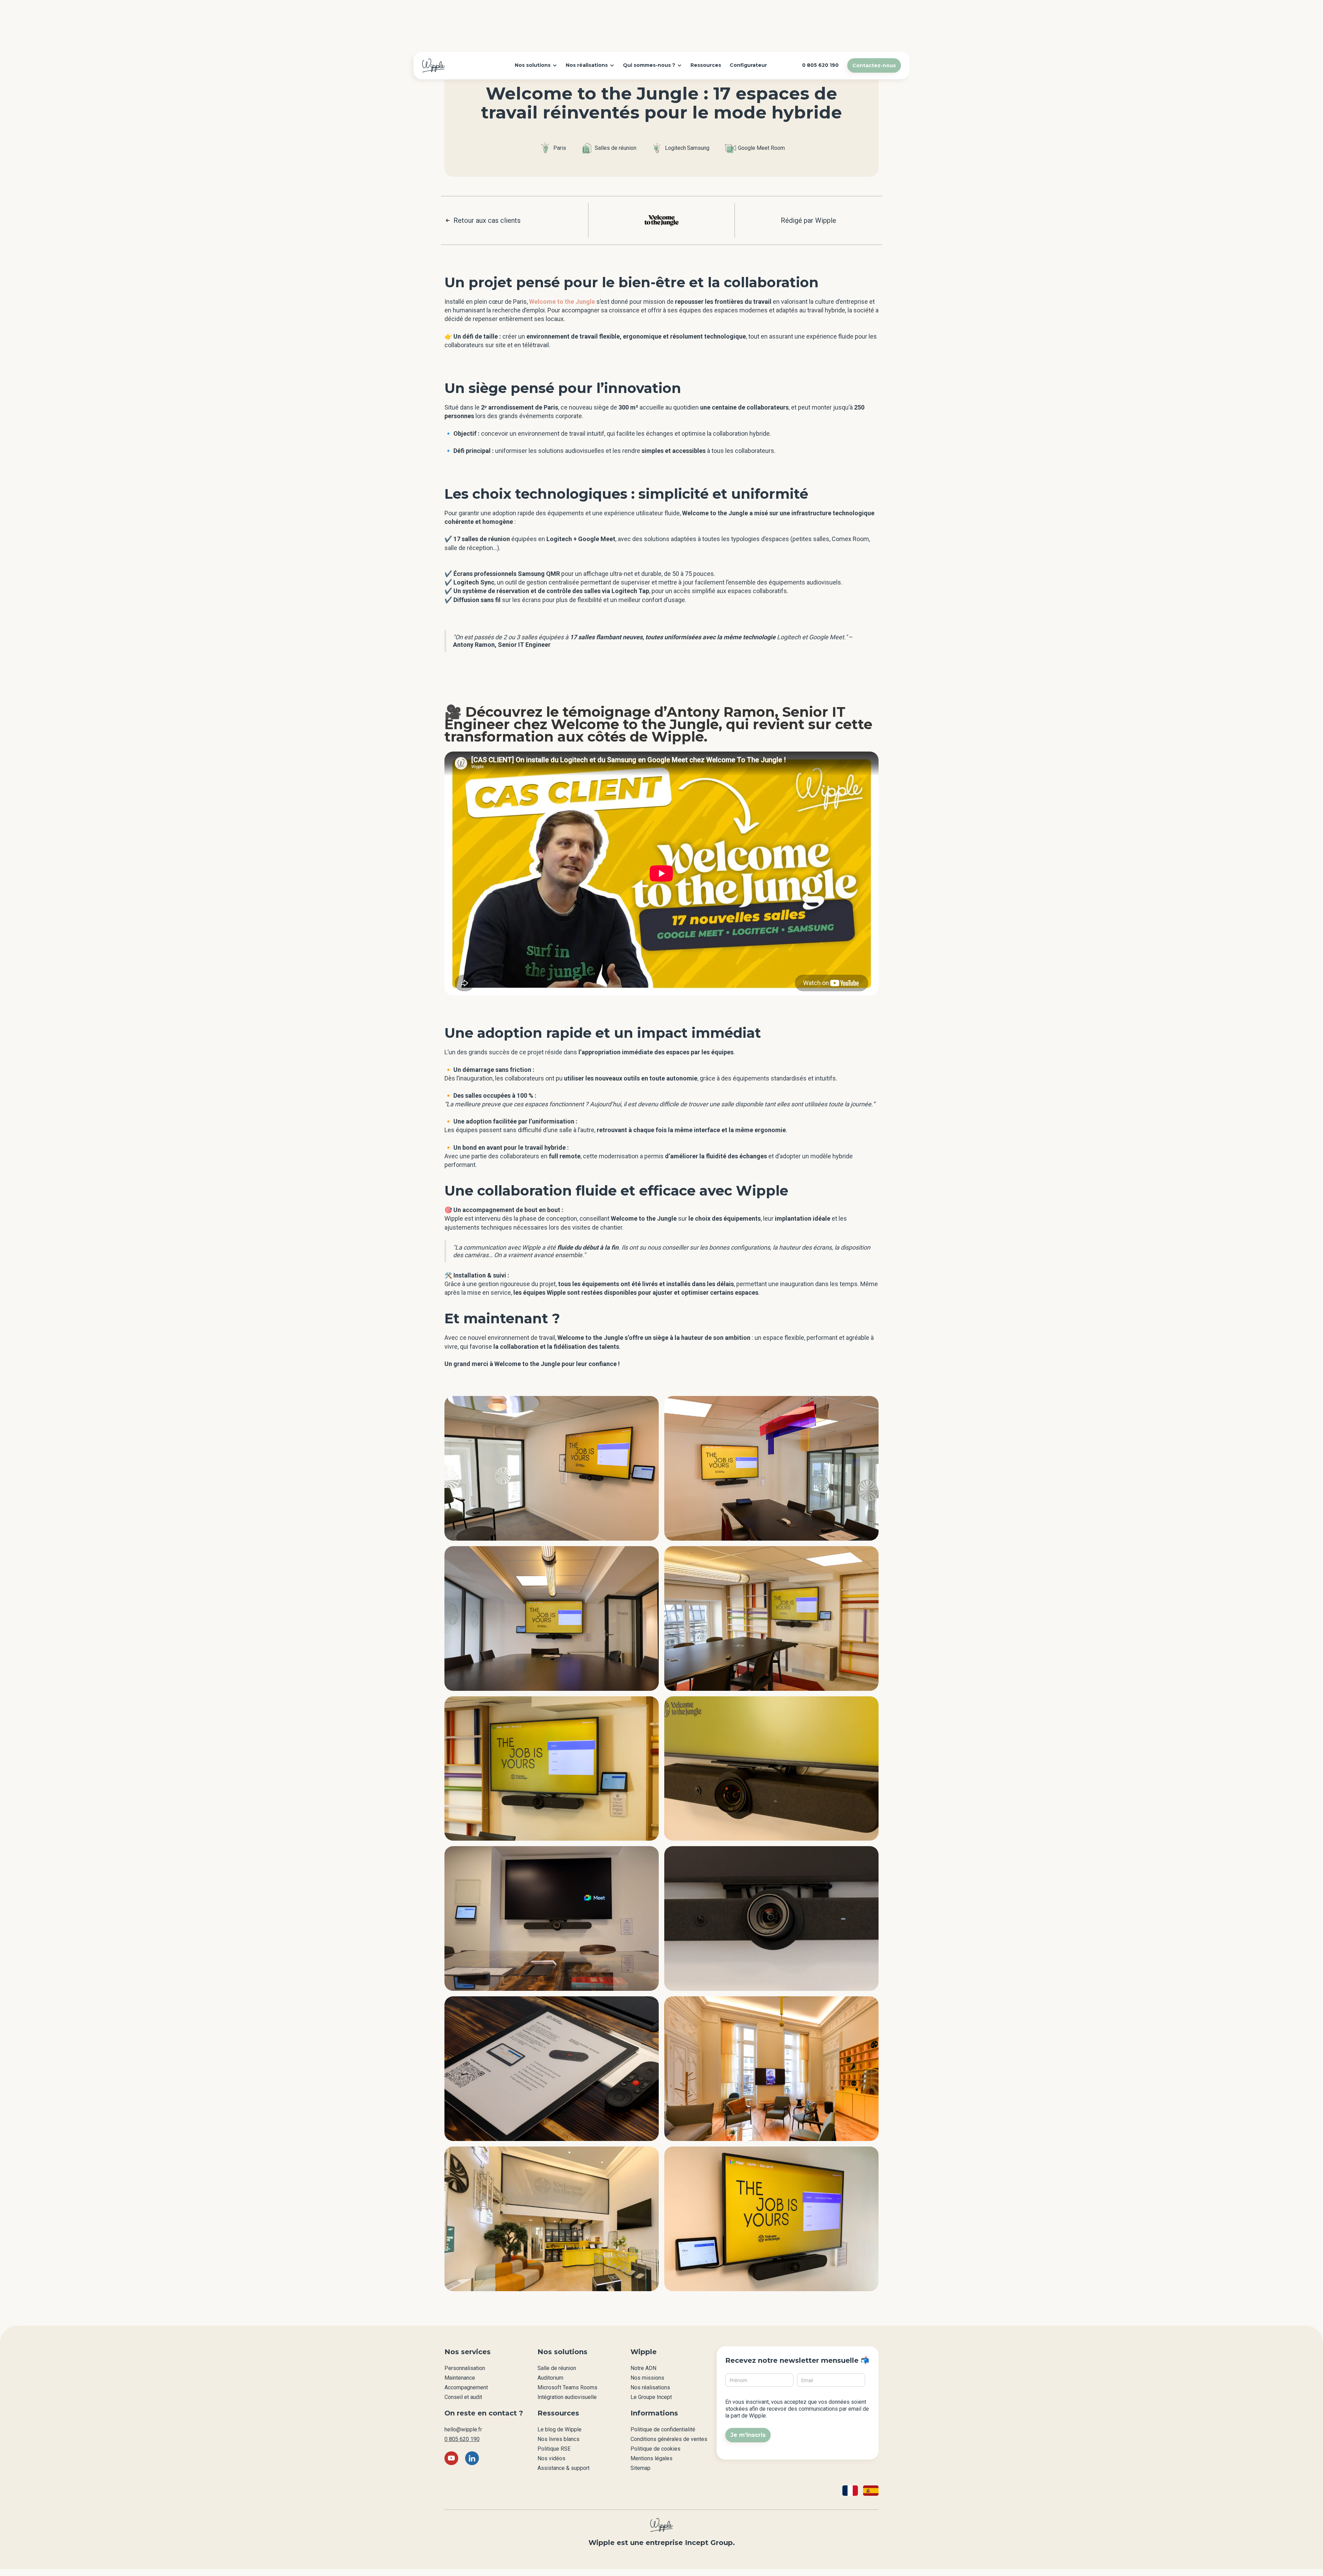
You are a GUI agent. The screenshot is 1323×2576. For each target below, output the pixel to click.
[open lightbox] (552, 1468)
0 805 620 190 (462, 2439)
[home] (433, 65)
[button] (536, 65)
